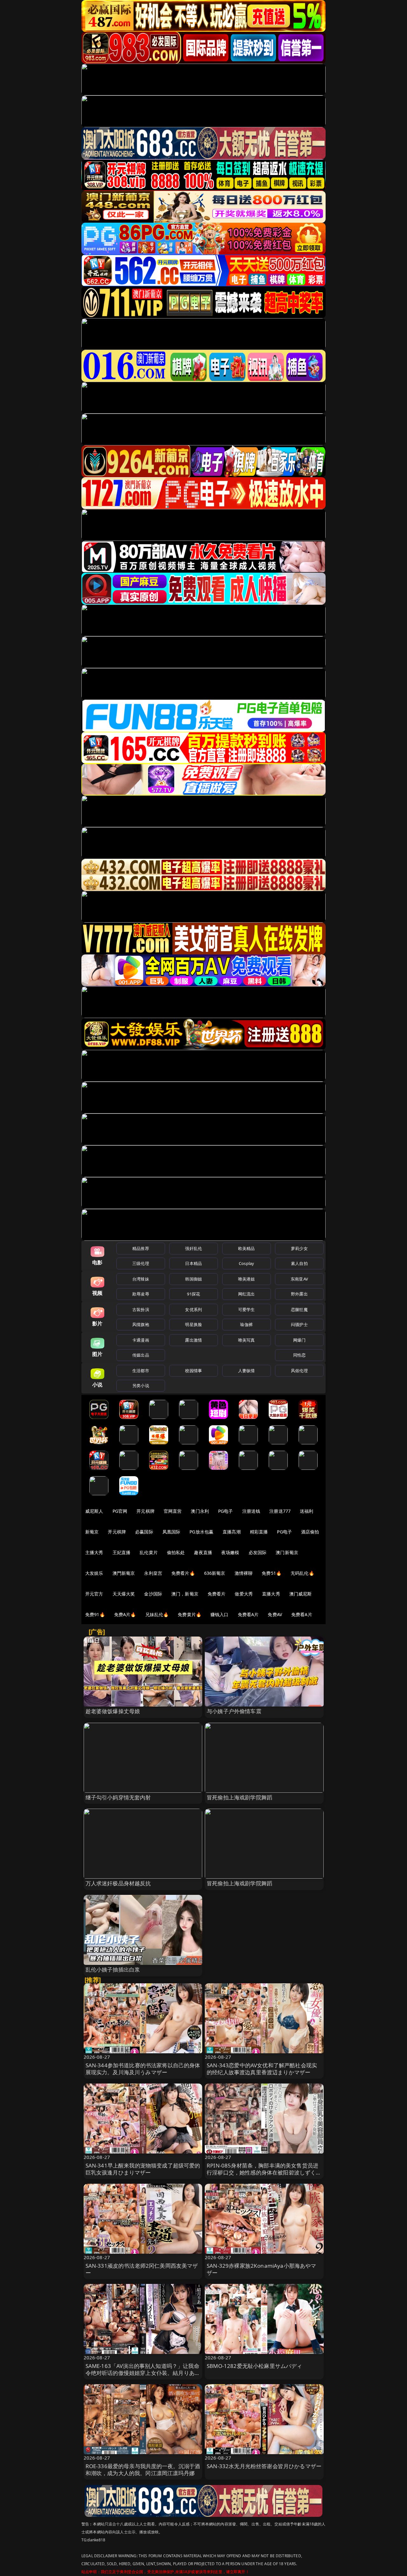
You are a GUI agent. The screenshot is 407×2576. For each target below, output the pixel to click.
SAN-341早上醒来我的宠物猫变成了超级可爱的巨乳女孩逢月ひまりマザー (143, 2169)
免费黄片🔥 (190, 1614)
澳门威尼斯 (301, 1594)
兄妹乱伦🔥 (157, 1614)
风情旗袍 (141, 1324)
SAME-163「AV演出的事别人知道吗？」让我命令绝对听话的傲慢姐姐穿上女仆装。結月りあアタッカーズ (143, 2373)
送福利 (307, 1511)
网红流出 (247, 1294)
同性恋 (299, 1355)
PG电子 (226, 1511)
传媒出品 (141, 1355)
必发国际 (258, 1552)
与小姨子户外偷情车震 (234, 1711)
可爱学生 (247, 1309)
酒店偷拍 (310, 1532)
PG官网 (120, 1511)
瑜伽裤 (246, 1324)
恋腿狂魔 (299, 1309)
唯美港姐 (247, 1279)
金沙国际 (153, 1594)
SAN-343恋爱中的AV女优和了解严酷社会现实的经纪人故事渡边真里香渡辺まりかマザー (262, 2069)
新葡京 (92, 1532)
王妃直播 (122, 1552)
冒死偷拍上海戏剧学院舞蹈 (239, 1797)
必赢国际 (144, 1532)
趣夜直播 (203, 1552)
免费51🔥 (272, 1573)
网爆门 (299, 1340)
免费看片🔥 (183, 1573)
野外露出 (299, 1294)
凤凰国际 (172, 1532)
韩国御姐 (193, 1279)
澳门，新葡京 (185, 1594)
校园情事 (193, 1371)
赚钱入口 (220, 1614)
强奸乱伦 (193, 1248)
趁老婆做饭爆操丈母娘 (113, 1711)
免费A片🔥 (125, 1614)
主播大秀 (94, 1552)
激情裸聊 (244, 1573)
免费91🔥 (95, 1614)
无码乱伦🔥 (302, 1573)
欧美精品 (247, 1248)
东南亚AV (299, 1279)
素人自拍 (299, 1263)
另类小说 (141, 1386)
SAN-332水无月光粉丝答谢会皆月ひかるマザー (264, 2466)
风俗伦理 (299, 1371)
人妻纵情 (247, 1371)
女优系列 (193, 1309)
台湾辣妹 (141, 1279)
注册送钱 (251, 1511)
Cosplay (246, 1263)
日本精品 (193, 1263)
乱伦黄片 (149, 1552)
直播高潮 (232, 1532)
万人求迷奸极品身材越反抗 (118, 1883)
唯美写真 (247, 1340)
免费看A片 (248, 1614)
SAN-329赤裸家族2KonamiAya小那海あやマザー (262, 2269)
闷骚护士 (299, 1324)
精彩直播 (259, 1532)
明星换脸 (193, 1324)
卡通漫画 (141, 1340)
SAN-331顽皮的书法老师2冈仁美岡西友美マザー (142, 2269)
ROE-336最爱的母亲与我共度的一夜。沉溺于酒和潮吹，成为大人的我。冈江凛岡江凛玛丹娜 (143, 2470)
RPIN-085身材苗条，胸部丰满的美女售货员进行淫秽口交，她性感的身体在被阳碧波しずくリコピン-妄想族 (264, 2172)
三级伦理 (141, 1263)
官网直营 (173, 1511)
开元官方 (94, 1594)
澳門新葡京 (124, 1573)
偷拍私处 (176, 1552)
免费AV (275, 1614)
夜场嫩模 (230, 1552)
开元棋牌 (145, 1511)
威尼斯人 (94, 1511)
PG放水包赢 (201, 1532)
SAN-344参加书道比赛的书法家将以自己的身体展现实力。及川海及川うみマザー (143, 2069)
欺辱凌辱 (141, 1294)
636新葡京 (215, 1573)
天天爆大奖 (124, 1594)
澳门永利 (200, 1511)
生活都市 (141, 1371)
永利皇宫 (153, 1573)
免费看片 (217, 1594)
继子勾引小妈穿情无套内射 (118, 1797)
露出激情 (193, 1340)
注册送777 (280, 1511)
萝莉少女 (299, 1248)
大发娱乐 (94, 1573)
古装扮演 (141, 1309)
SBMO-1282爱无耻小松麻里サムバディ (255, 2366)
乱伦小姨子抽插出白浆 (113, 1969)
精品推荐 (141, 1248)
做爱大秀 (244, 1594)
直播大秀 (271, 1594)
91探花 (193, 1294)
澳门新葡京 (287, 1552)
